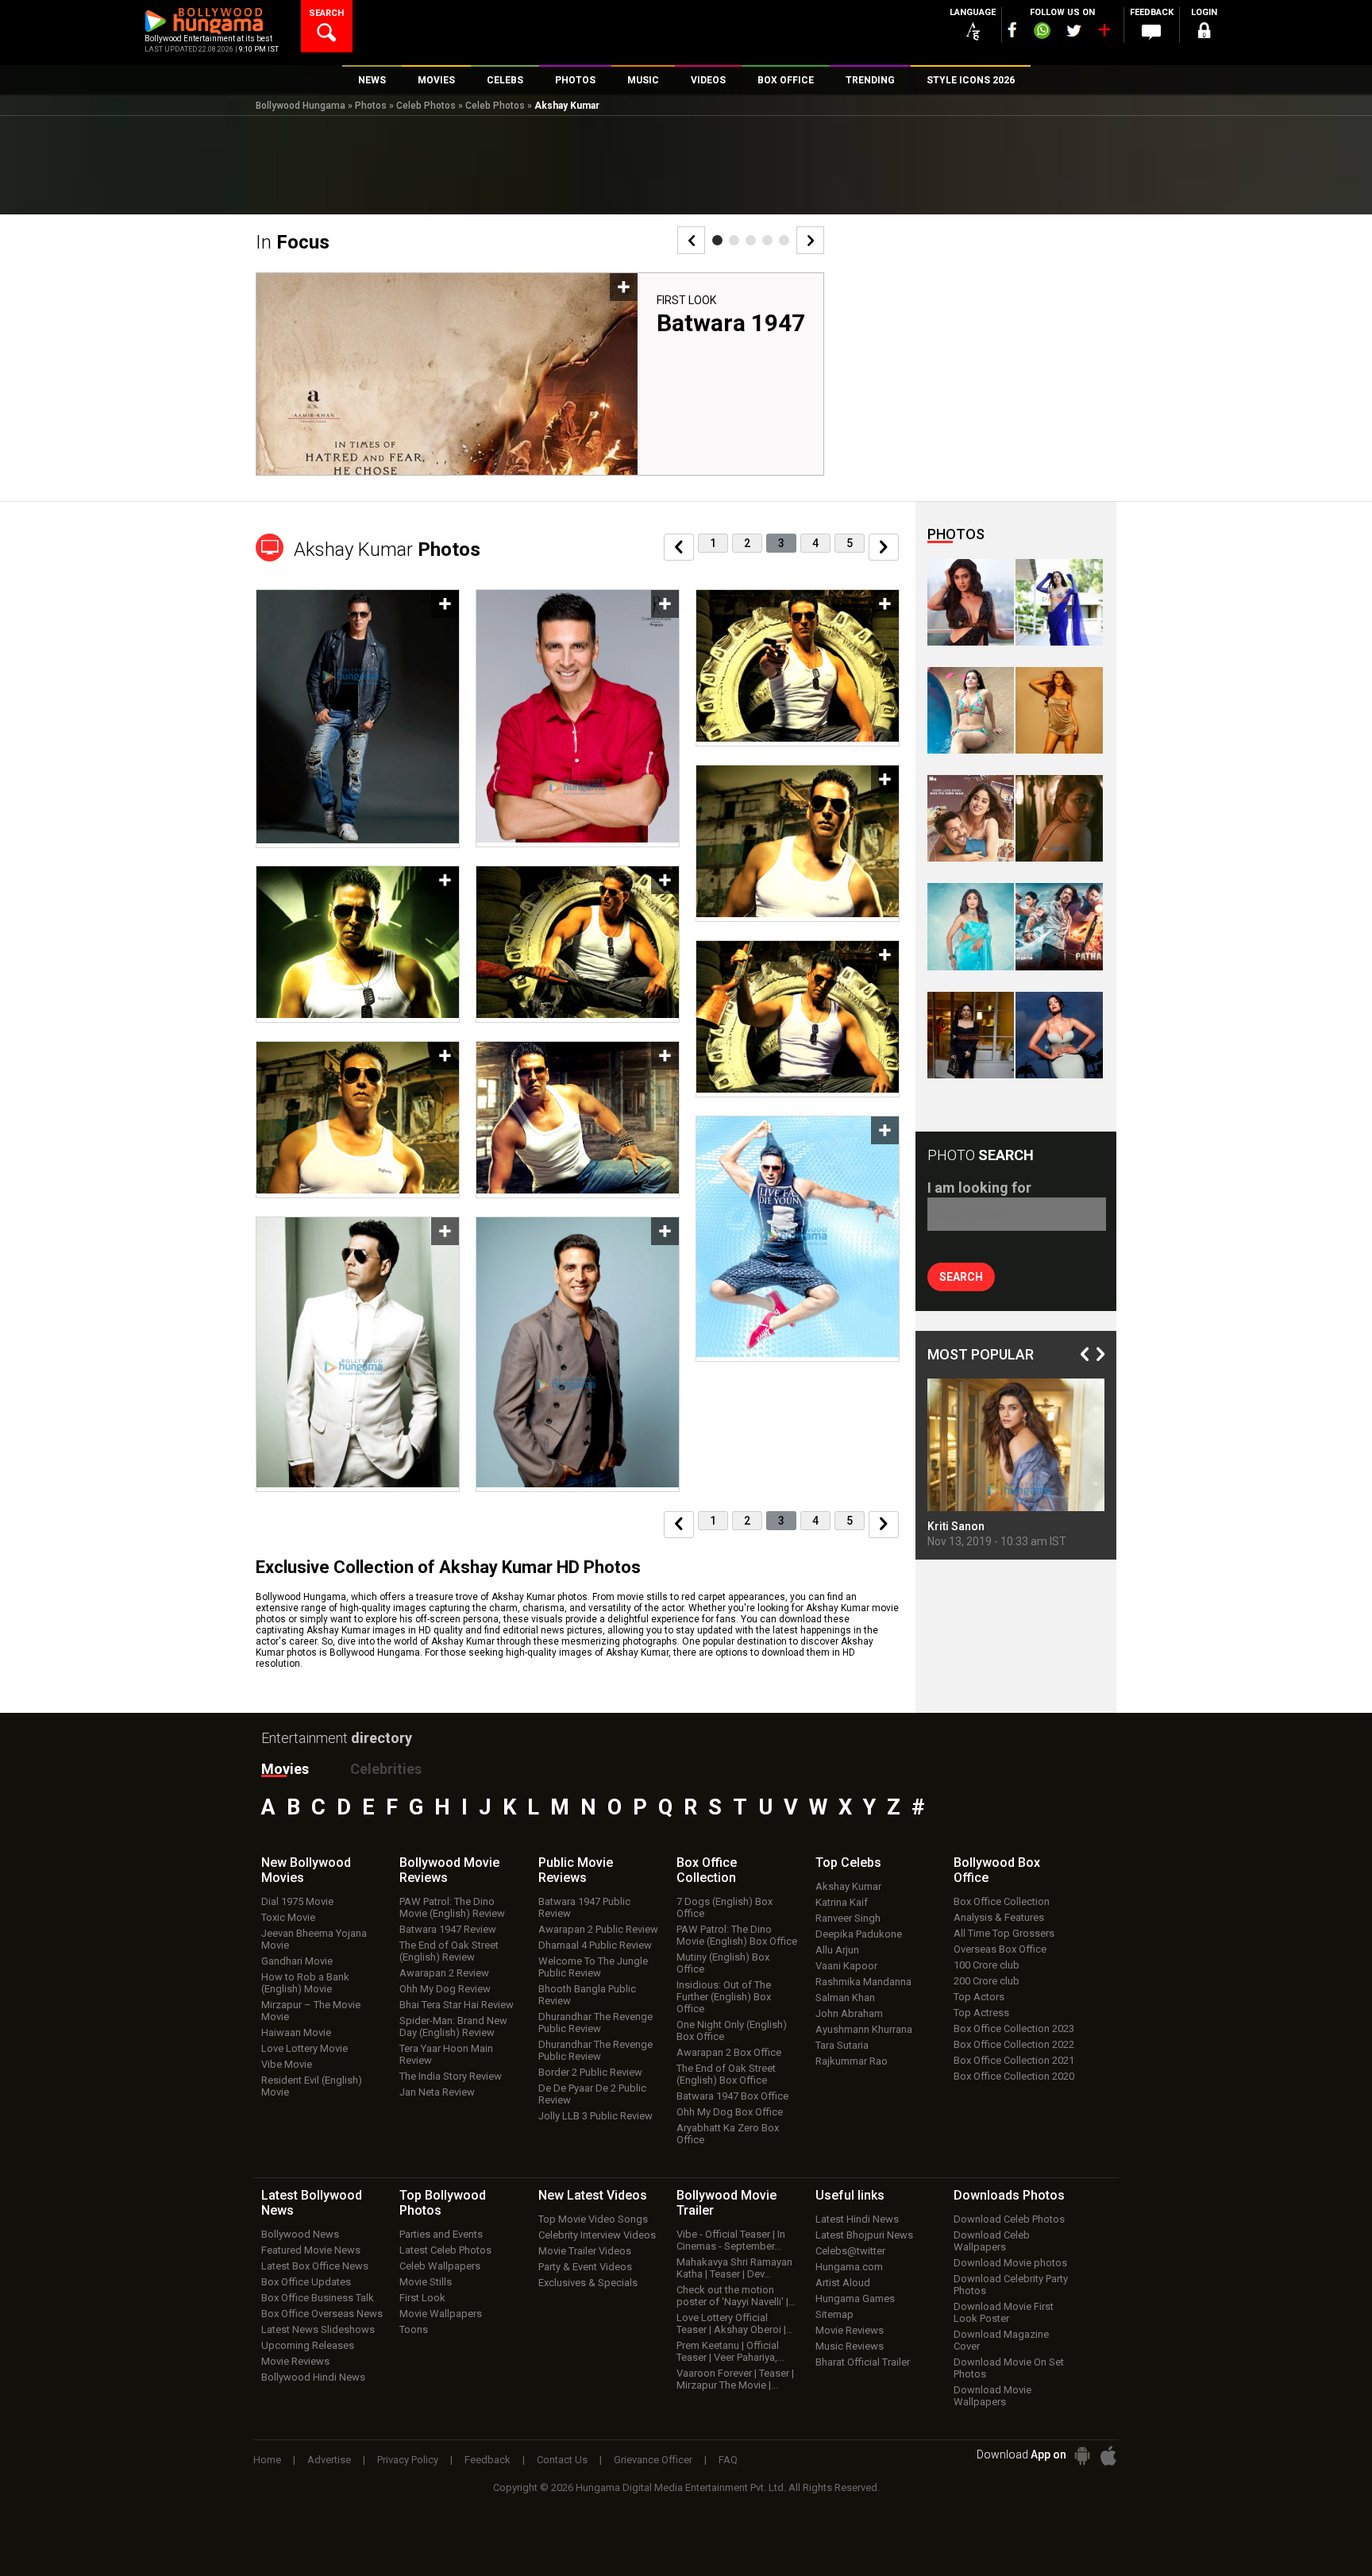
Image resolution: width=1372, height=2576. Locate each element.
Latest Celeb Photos (445, 2250)
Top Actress (981, 2013)
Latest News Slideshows (318, 2329)
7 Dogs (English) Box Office (725, 1907)
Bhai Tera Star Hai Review (457, 2005)
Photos (371, 106)
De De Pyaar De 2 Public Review (592, 2094)
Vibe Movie (287, 2064)
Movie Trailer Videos (585, 2251)
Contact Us (562, 2460)
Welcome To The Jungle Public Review (593, 1967)
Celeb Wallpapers (440, 2266)
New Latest (593, 2195)
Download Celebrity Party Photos (1011, 2285)
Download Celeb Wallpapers (992, 2241)
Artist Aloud (843, 2283)
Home (267, 2460)
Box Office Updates (306, 2282)
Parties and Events (441, 2234)
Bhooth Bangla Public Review (587, 1995)
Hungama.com (849, 2267)
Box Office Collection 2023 (1014, 2028)
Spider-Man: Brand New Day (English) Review (453, 2026)
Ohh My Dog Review (445, 1989)
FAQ (728, 2460)
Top (848, 1863)
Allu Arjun (837, 1950)
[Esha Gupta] (1059, 1035)
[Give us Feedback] (1151, 33)
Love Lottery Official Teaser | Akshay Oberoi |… (735, 2323)
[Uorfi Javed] (1059, 602)
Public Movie (576, 1870)
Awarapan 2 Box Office (729, 2052)
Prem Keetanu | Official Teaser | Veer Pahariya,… (730, 2351)
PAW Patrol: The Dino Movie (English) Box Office (737, 1935)
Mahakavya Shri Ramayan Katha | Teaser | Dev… (734, 2268)
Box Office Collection (1002, 1901)
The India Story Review (451, 2076)
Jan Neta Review (437, 2092)
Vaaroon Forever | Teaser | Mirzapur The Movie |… (735, 2379)
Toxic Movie (288, 1917)
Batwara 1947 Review (448, 1929)
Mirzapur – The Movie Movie (311, 2011)
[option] (540, 380)
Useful (850, 2195)
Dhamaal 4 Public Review (595, 1945)
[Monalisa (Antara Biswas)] (971, 710)
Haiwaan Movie (296, 2032)
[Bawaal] (971, 818)
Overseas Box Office (1000, 1949)
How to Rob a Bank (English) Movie (305, 1983)
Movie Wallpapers (441, 2314)
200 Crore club (987, 1981)
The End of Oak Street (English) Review (449, 1951)
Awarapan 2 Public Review (598, 1929)
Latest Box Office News (315, 2266)
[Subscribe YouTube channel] (1104, 33)
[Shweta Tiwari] (971, 602)
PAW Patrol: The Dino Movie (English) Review (452, 1907)
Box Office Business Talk (318, 2298)
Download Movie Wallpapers (992, 2396)
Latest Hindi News (857, 2219)
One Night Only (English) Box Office (732, 2030)
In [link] (293, 242)
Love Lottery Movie (304, 2048)
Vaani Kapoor (846, 1966)
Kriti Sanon (956, 1526)
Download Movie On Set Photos (1009, 2368)
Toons (414, 2329)
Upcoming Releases (308, 2345)
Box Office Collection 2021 (1014, 2060)
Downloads (1009, 2195)
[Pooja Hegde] (1059, 818)
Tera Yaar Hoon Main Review (446, 2054)
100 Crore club (987, 1965)
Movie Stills (426, 2282)
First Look (686, 300)
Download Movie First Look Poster (1004, 2312)
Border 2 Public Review (590, 2072)
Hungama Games (855, 2298)
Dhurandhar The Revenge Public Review (595, 2023)
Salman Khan (845, 1998)
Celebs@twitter (850, 2251)
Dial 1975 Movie (297, 1901)
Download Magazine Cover (1001, 2340)
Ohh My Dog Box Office (730, 2112)
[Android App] (1082, 2456)
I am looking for (979, 1188)
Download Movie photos (1010, 2263)
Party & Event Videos (585, 2267)
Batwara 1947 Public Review (584, 1907)
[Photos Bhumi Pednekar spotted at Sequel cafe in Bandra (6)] (971, 1035)
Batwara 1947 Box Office (732, 2096)
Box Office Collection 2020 (1014, 2076)
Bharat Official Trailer (863, 2362)
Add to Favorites (624, 287)
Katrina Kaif (842, 1902)
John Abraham (849, 2013)
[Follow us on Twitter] (1074, 31)
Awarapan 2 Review (444, 1973)
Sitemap (834, 2314)
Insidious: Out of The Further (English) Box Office (724, 1997)
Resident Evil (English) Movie (312, 2086)
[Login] (1204, 33)
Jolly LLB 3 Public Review (595, 2116)
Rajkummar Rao (852, 2061)
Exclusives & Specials (588, 2283)
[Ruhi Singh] (1059, 710)
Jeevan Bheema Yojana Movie (314, 1939)
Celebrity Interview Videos (597, 2235)
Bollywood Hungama (301, 106)
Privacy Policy (408, 2460)
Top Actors (979, 1997)
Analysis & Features (999, 1917)
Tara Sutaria (842, 2045)
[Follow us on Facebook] (1012, 30)
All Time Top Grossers (1004, 1933)
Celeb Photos (426, 106)
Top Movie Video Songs (593, 2219)
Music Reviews (850, 2346)
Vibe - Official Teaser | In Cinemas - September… (731, 2240)
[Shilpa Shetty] (971, 926)
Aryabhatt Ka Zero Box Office (728, 2134)
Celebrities (386, 1769)
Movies (285, 1769)
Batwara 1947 (731, 323)
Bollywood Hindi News (313, 2377)
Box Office (707, 1870)
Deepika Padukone (859, 1934)
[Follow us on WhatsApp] (1042, 33)
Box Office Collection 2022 (1014, 2044)
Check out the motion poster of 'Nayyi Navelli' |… (736, 2296)
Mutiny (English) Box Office (723, 1963)
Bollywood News (300, 2234)
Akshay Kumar (848, 1886)
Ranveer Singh (848, 1918)
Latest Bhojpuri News (864, 2235)
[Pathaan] (1059, 926)
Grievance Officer (653, 2460)
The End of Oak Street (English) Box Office (726, 2074)
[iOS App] (1108, 2456)
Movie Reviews (295, 2361)
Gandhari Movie (297, 1961)
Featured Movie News (311, 2250)
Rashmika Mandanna (863, 1982)
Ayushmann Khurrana (864, 2029)
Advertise (329, 2460)
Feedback (488, 2460)
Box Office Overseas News (322, 2314)
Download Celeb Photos (1009, 2219)
